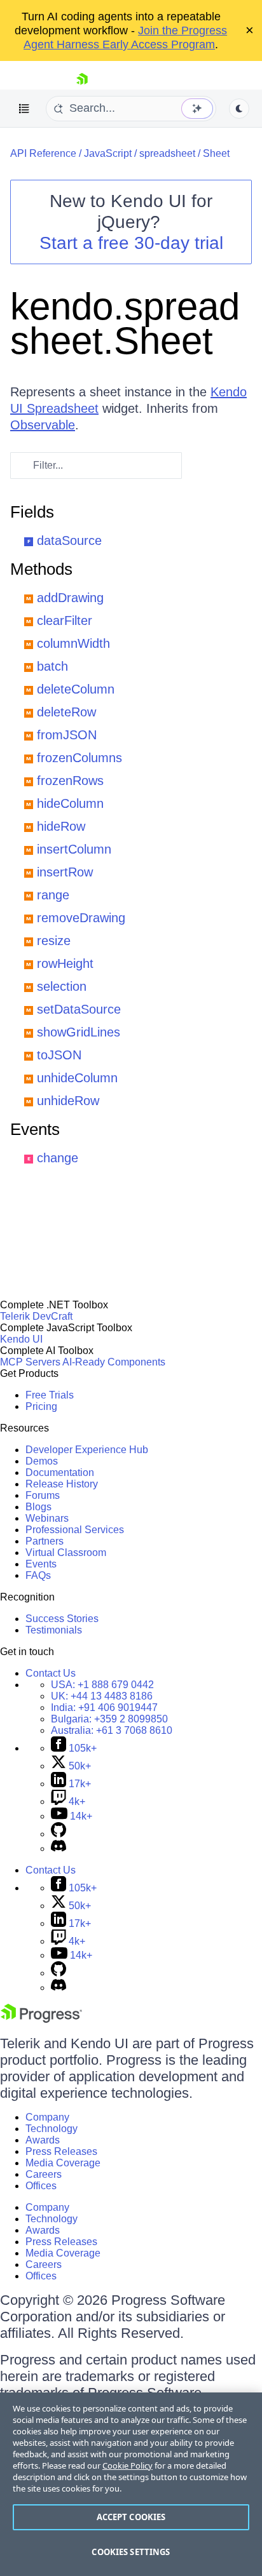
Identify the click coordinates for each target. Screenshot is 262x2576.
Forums (43, 1495)
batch (52, 666)
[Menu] (24, 109)
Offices (41, 2186)
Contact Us (51, 1673)
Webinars (47, 1518)
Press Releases (61, 2151)
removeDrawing (81, 918)
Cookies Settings (131, 2552)
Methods (41, 569)
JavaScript (108, 153)
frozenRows (70, 781)
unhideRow (68, 1101)
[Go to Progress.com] (41, 2019)
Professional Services (75, 1530)
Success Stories (62, 1619)
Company (47, 2117)
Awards (43, 2140)
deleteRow (66, 712)
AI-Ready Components (114, 1362)
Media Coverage (63, 2163)
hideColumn (70, 803)
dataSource (69, 540)
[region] (131, 2484)
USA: (102, 1685)
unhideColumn (77, 1078)
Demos (42, 1461)
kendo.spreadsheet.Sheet (125, 324)
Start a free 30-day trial (131, 243)
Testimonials (54, 1630)
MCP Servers (30, 1362)
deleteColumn (76, 689)
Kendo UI (21, 1339)
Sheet (216, 153)
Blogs (38, 1507)
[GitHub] (59, 1834)
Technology (52, 2129)
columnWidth (73, 643)
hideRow (61, 826)
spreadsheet (167, 153)
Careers (44, 2174)
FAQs (38, 1575)
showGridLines (79, 1032)
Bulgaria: (109, 1719)
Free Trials (50, 1395)
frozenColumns (79, 758)
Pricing (41, 1406)
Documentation (60, 1472)
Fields (32, 512)
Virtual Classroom (66, 1553)
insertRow (65, 872)
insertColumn (74, 849)
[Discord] (59, 1848)
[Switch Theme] (239, 109)
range (53, 895)
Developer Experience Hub (87, 1450)
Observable (43, 425)
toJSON (59, 1055)
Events (35, 1129)
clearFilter (65, 621)
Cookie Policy (128, 2465)
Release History (62, 1484)
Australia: (112, 1730)
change (58, 1158)
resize (54, 941)
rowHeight (65, 963)
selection (62, 986)
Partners (45, 1541)
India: (104, 1707)
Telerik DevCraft (36, 1316)
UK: (102, 1696)
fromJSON (67, 735)
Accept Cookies (131, 2517)
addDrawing (70, 598)
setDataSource (79, 1009)
